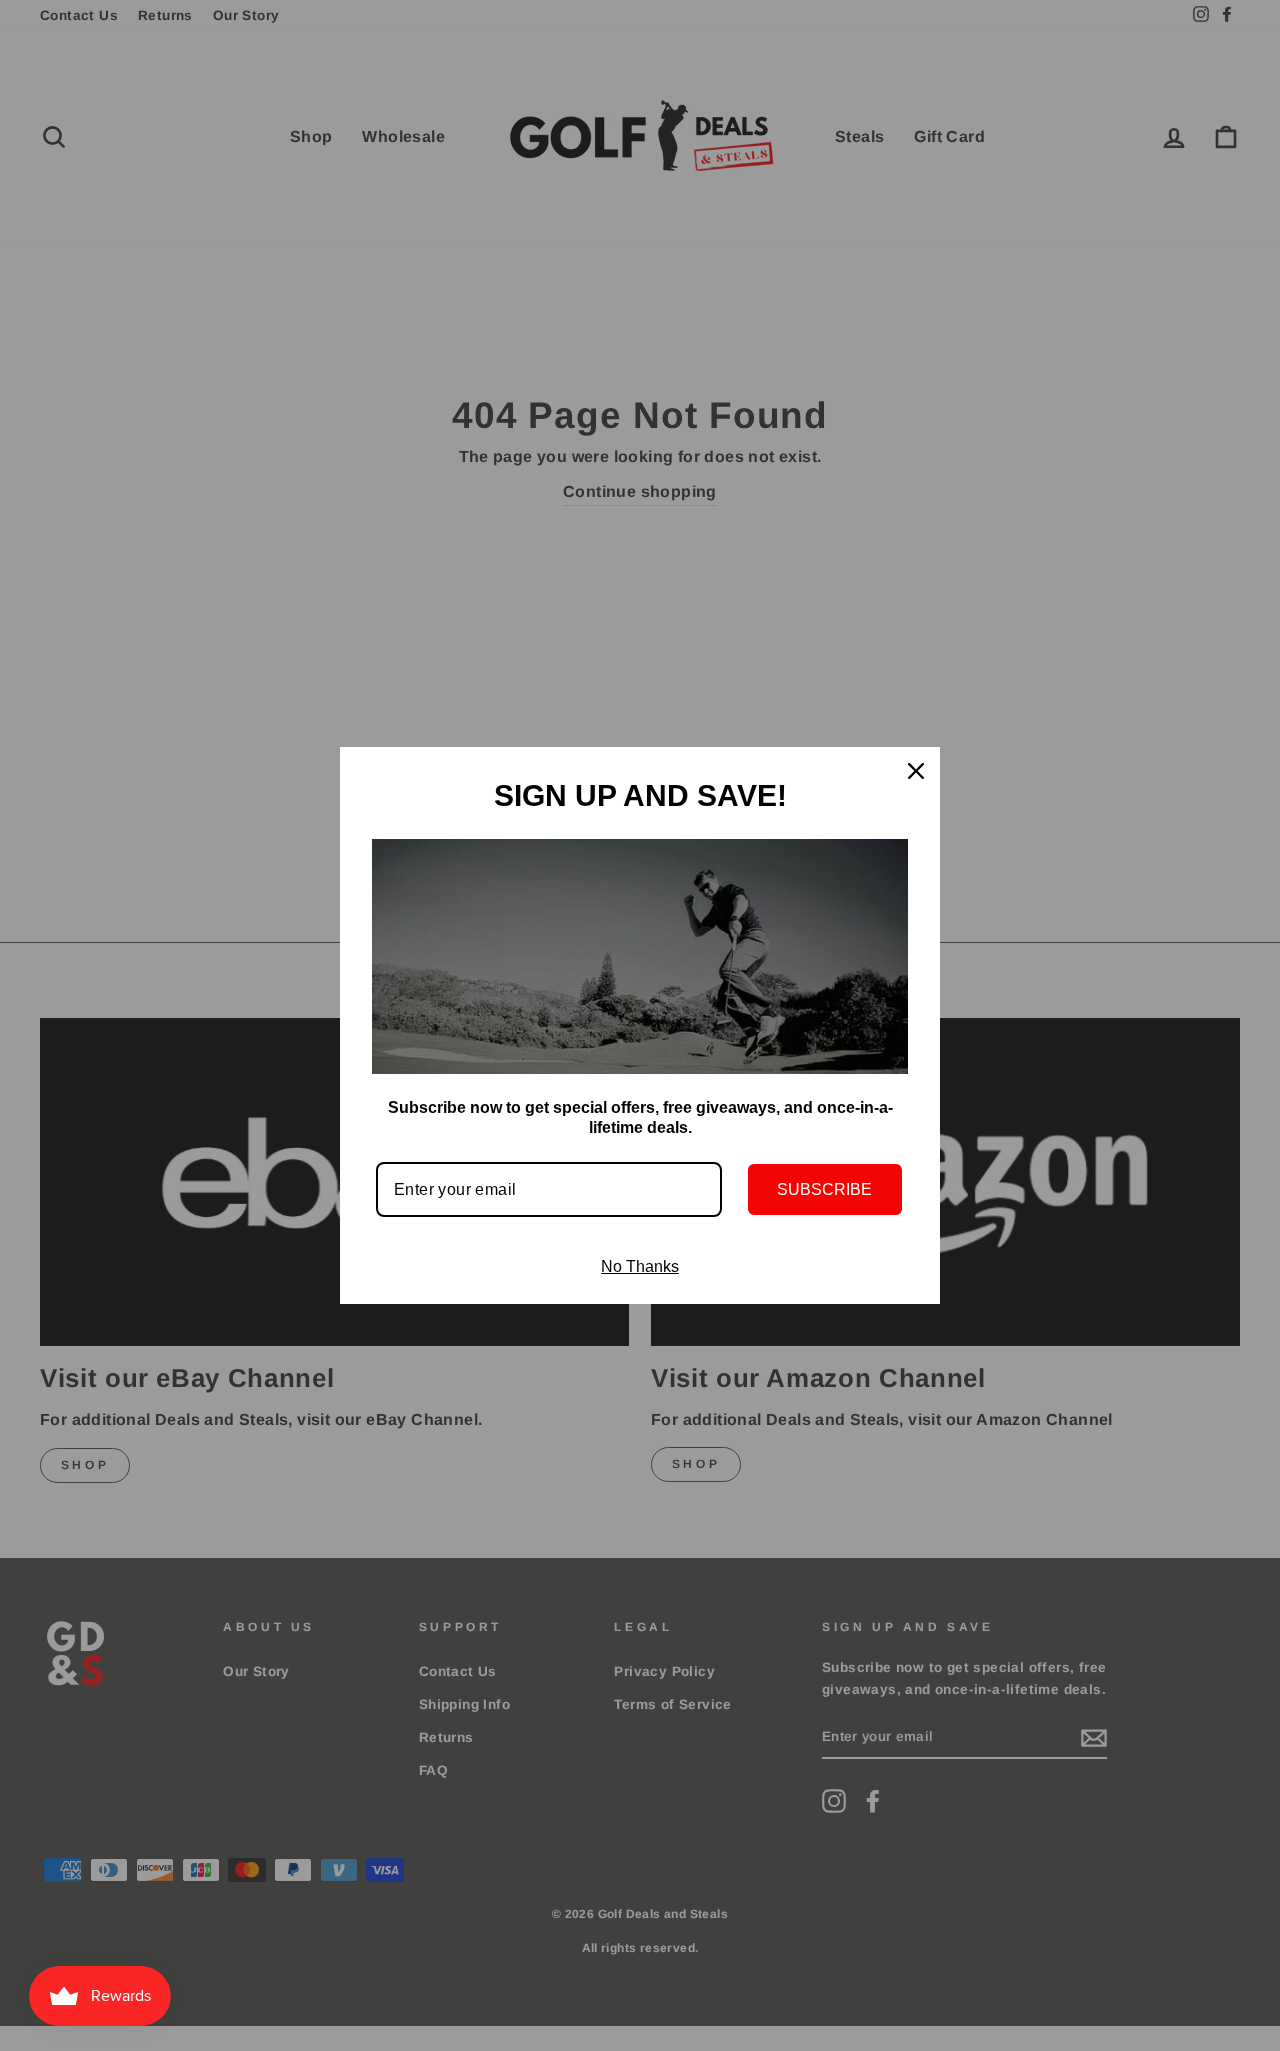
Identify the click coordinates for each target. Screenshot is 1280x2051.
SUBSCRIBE (824, 1189)
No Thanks (640, 1266)
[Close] (916, 771)
